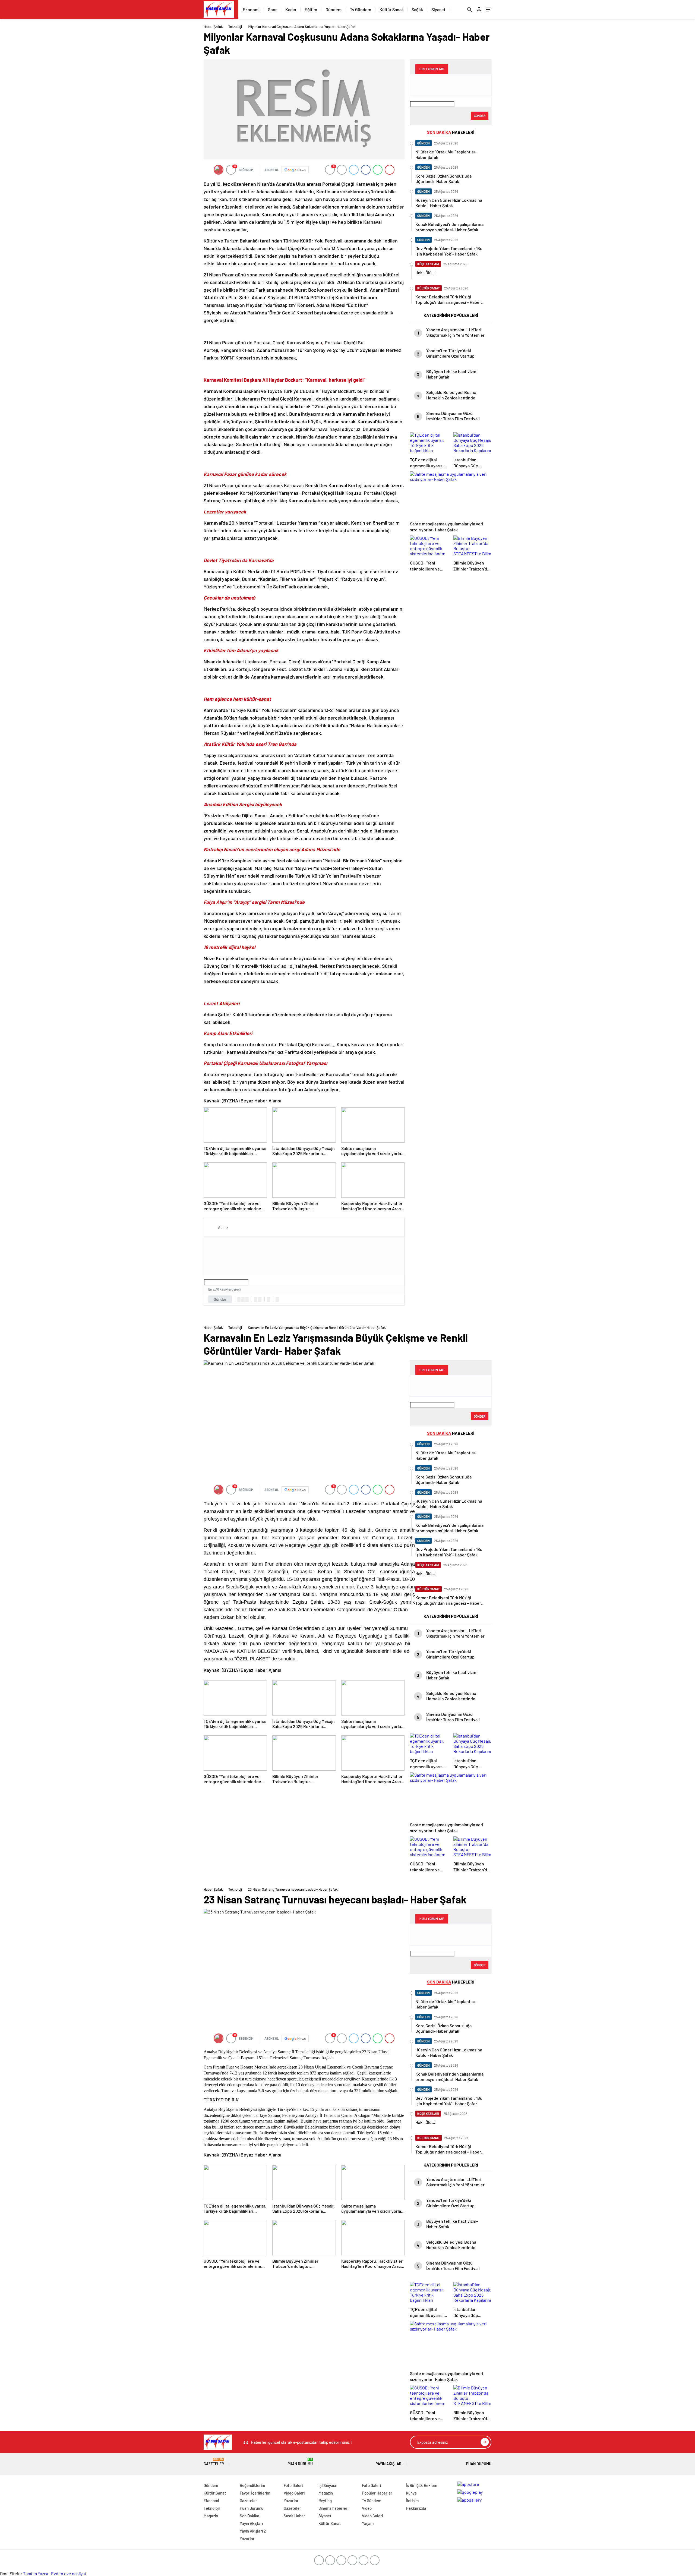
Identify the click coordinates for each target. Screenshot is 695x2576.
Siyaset (438, 9)
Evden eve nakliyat (69, 2573)
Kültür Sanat (391, 9)
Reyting (325, 2501)
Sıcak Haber (294, 2516)
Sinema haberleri (333, 2508)
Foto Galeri (293, 2485)
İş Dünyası (327, 2485)
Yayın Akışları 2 (253, 2531)
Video (367, 2508)
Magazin (211, 2516)
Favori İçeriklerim (255, 2493)
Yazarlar (247, 2539)
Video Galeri (294, 2493)
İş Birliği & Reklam (421, 2485)
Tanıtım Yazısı (35, 2573)
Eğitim (311, 9)
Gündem (334, 9)
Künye (411, 2493)
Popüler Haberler (377, 2493)
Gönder (220, 1299)
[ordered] (256, 1300)
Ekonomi (251, 9)
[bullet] (260, 1300)
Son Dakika (249, 2516)
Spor (272, 9)
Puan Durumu (300, 2462)
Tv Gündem (361, 9)
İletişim (412, 2501)
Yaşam (368, 2523)
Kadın (291, 9)
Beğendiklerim (252, 2485)
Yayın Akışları (389, 2464)
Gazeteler (214, 2462)
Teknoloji (235, 27)
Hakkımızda (416, 2508)
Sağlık (417, 9)
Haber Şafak (213, 27)
